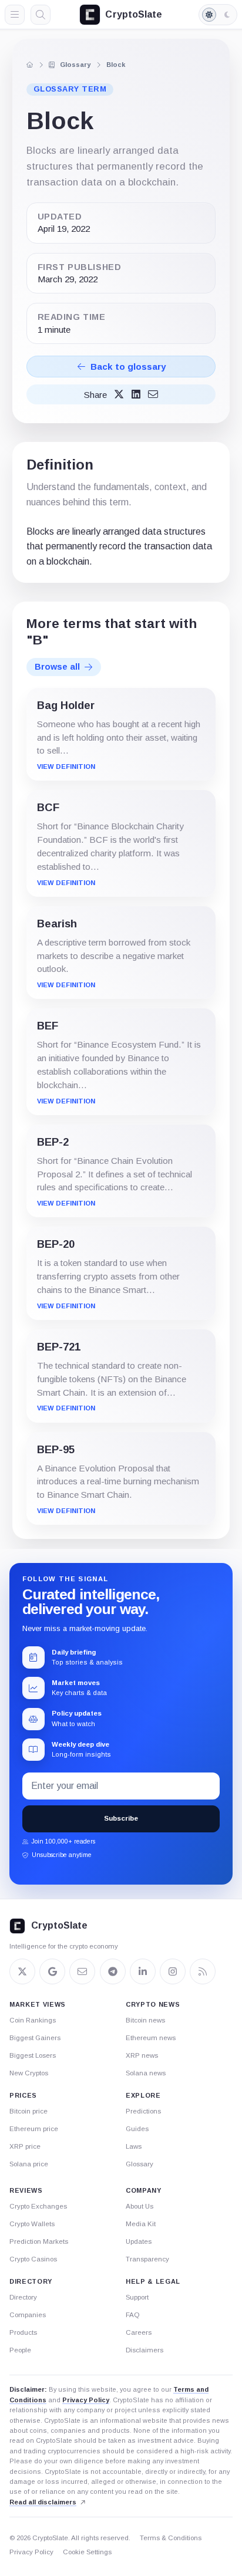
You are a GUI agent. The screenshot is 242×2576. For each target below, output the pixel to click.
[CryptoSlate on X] (22, 1971)
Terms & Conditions (171, 2538)
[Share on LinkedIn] (136, 395)
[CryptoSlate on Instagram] (173, 1971)
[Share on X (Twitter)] (119, 395)
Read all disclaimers (43, 2502)
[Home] (29, 65)
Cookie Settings (87, 2552)
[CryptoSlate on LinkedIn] (143, 1971)
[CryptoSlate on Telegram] (113, 1971)
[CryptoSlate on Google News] (52, 1971)
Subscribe (121, 1818)
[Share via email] (153, 395)
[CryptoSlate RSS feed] (203, 1971)
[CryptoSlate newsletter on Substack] (82, 1971)
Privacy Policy (86, 2400)
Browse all (57, 667)
